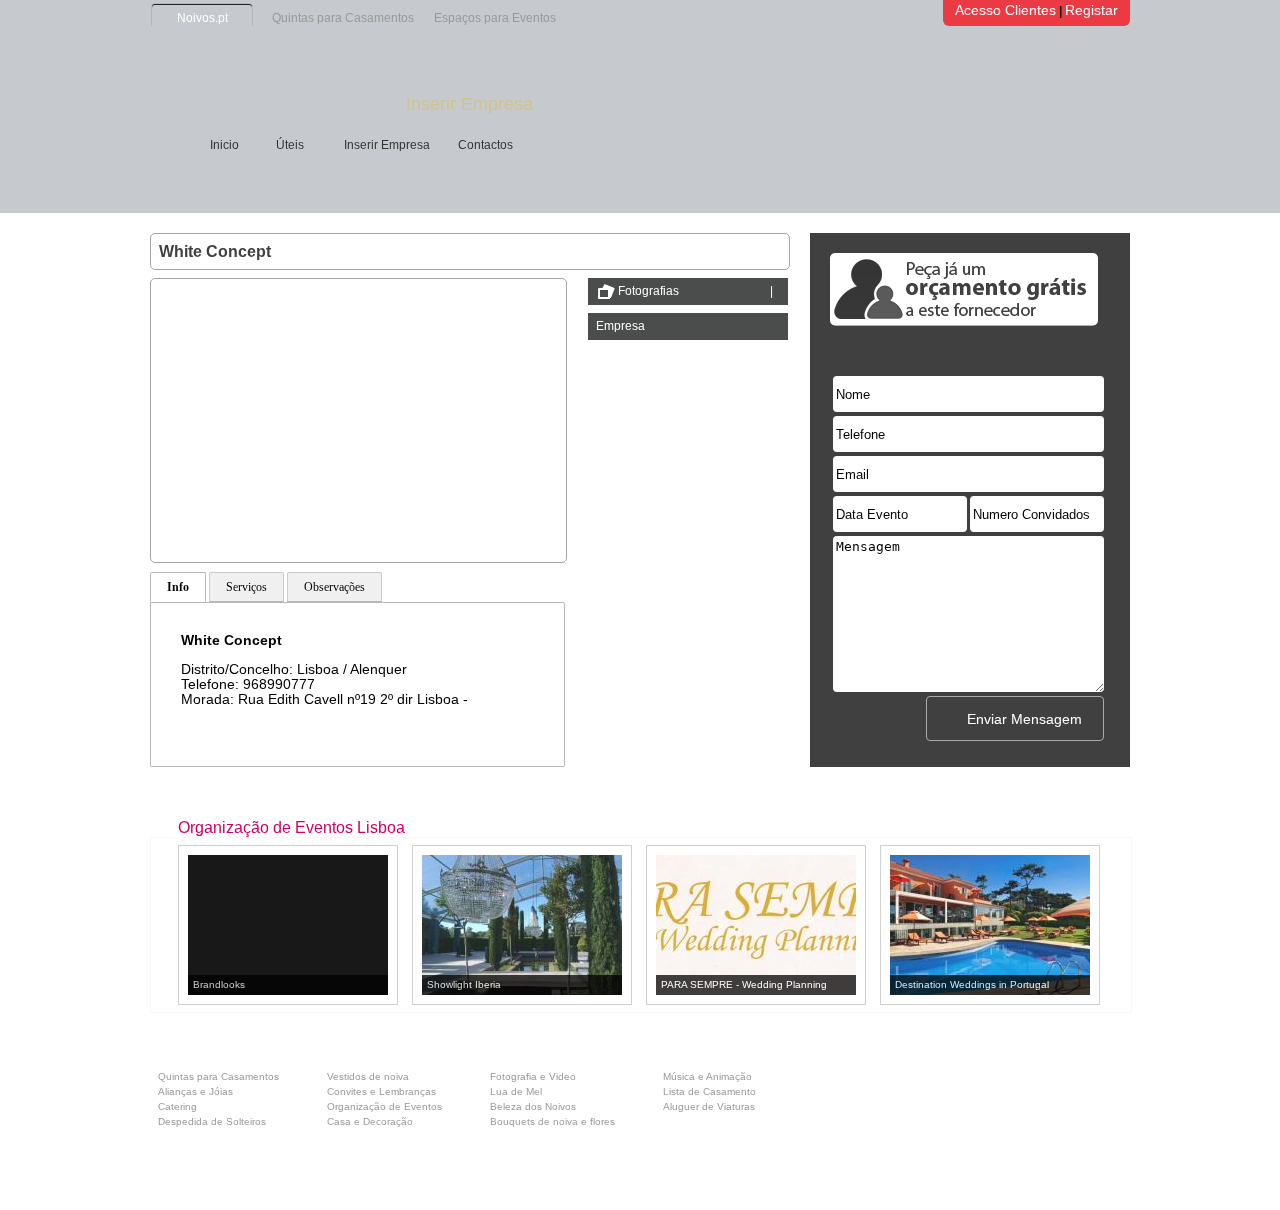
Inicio (224, 145)
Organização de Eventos (384, 1106)
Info (178, 587)
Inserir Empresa (469, 104)
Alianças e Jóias (195, 1091)
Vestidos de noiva (368, 1076)
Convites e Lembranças (381, 1091)
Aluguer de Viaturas (709, 1106)
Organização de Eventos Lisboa (291, 827)
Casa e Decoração (370, 1121)
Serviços (246, 587)
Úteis (290, 145)
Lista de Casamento (709, 1091)
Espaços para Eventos (495, 18)
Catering (177, 1106)
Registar (1091, 10)
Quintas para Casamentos (343, 18)
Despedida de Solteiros (212, 1121)
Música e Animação (707, 1076)
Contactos (485, 145)
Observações (334, 587)
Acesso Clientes (1005, 10)
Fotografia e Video (533, 1076)
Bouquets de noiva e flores (552, 1121)
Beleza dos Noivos (533, 1106)
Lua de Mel (516, 1091)
